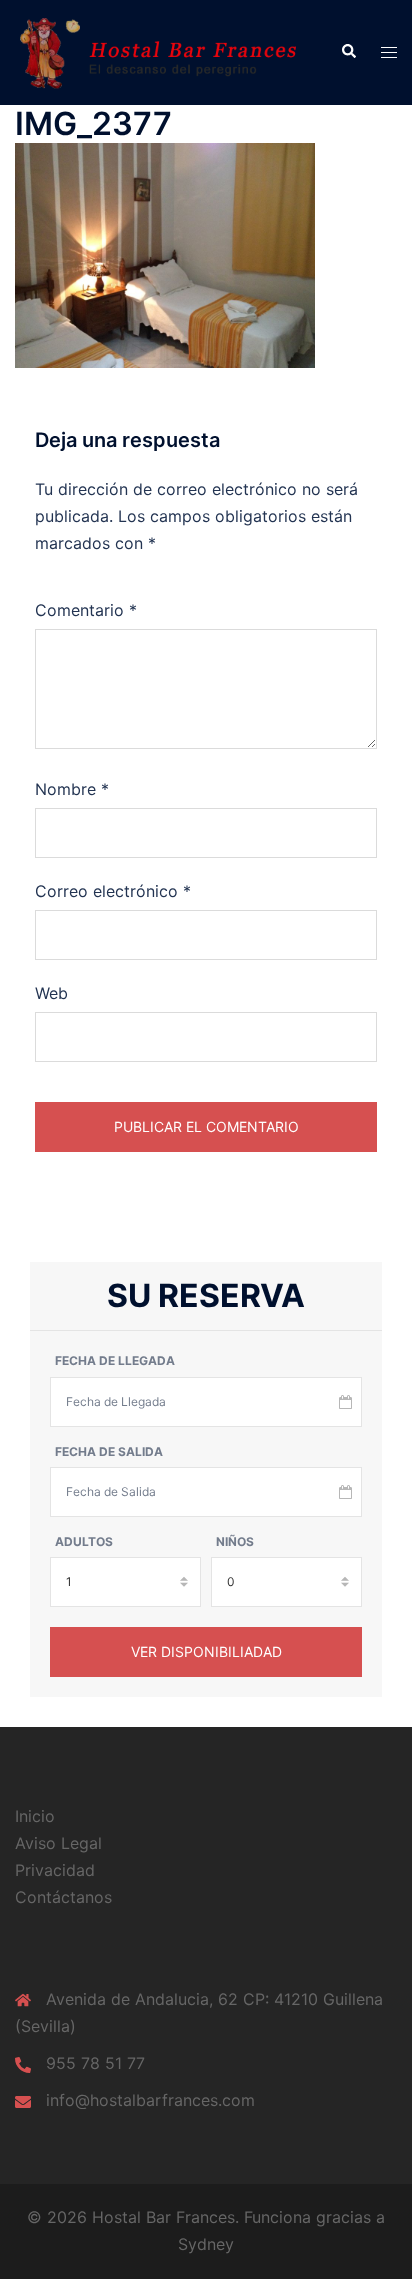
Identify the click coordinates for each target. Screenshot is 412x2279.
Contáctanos (63, 1897)
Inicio (35, 1816)
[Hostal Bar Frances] (162, 51)
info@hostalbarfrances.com (150, 2100)
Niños (235, 1541)
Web (51, 993)
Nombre (72, 789)
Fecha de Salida (109, 1451)
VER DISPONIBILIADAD (206, 1651)
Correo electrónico (113, 891)
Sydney (206, 2244)
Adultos (84, 1541)
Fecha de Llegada (115, 1360)
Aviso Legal (58, 1843)
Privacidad (55, 1870)
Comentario (86, 610)
